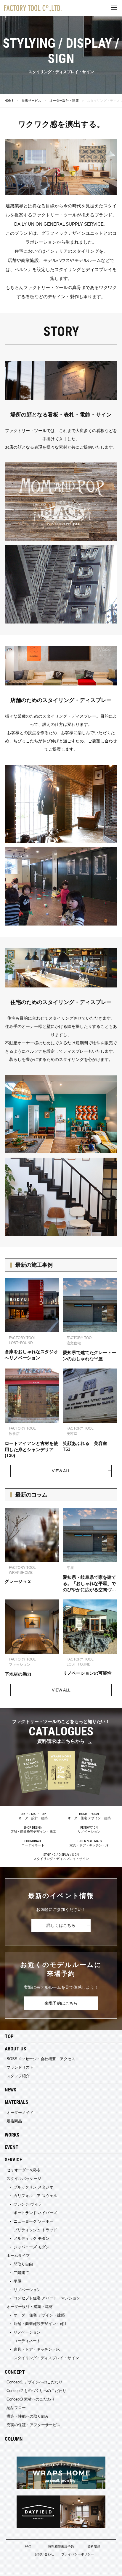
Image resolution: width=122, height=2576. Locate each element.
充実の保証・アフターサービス (33, 2425)
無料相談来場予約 (61, 2547)
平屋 (17, 2281)
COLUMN (14, 2439)
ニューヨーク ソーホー (33, 2221)
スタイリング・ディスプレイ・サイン (46, 2358)
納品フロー (16, 2408)
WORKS (12, 2135)
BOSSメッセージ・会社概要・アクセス (41, 2059)
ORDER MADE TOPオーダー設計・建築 (33, 1816)
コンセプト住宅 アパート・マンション (47, 2298)
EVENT (12, 2147)
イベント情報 (20, 2568)
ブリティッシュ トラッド (35, 2230)
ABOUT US (15, 2049)
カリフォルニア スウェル (35, 2196)
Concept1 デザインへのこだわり (34, 2382)
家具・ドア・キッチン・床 (37, 2349)
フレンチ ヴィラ (28, 2204)
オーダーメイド (20, 2113)
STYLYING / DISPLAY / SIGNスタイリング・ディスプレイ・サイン (61, 1857)
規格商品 (14, 2121)
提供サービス (31, 101)
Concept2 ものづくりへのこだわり (36, 2391)
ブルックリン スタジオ (33, 2187)
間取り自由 (23, 2264)
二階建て (21, 2273)
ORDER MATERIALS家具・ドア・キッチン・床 (89, 1843)
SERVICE (13, 2160)
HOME (9, 101)
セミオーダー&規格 (23, 2170)
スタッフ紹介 (18, 2076)
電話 (102, 2568)
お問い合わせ (44, 2554)
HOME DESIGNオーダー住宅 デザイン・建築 (89, 1816)
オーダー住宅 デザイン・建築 (39, 2315)
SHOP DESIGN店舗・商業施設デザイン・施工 (33, 1830)
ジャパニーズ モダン (32, 2247)
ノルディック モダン (32, 2238)
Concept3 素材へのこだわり (31, 2399)
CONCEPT (15, 2372)
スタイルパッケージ (24, 2179)
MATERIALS (16, 2102)
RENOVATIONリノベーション (89, 1830)
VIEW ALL (61, 1471)
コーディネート (27, 2341)
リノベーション (27, 2290)
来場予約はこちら (61, 2003)
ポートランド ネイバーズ (35, 2213)
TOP (9, 2036)
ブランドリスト (20, 2067)
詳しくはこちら (61, 1925)
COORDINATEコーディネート (33, 1843)
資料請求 (94, 2547)
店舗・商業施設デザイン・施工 (41, 2324)
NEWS (11, 2090)
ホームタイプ (18, 2256)
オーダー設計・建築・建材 (30, 2307)
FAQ (28, 2546)
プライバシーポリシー (78, 2554)
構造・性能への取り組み (28, 2416)
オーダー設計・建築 (64, 101)
